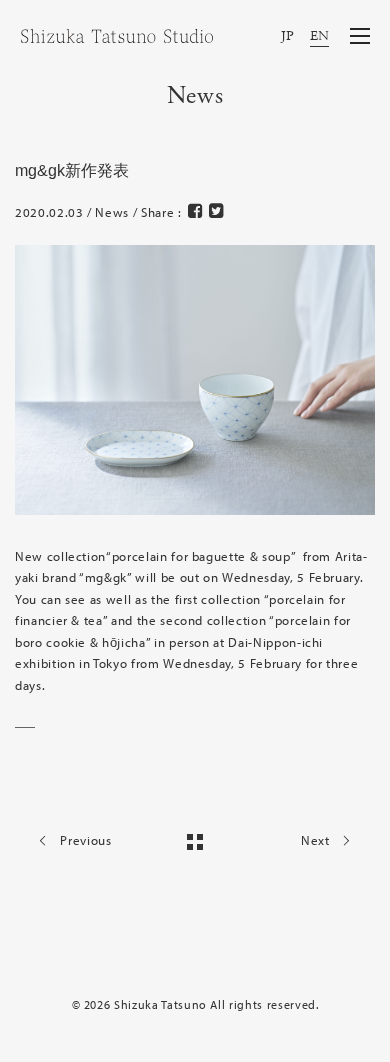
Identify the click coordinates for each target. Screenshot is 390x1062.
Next (317, 840)
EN (320, 36)
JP (288, 36)
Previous (84, 840)
